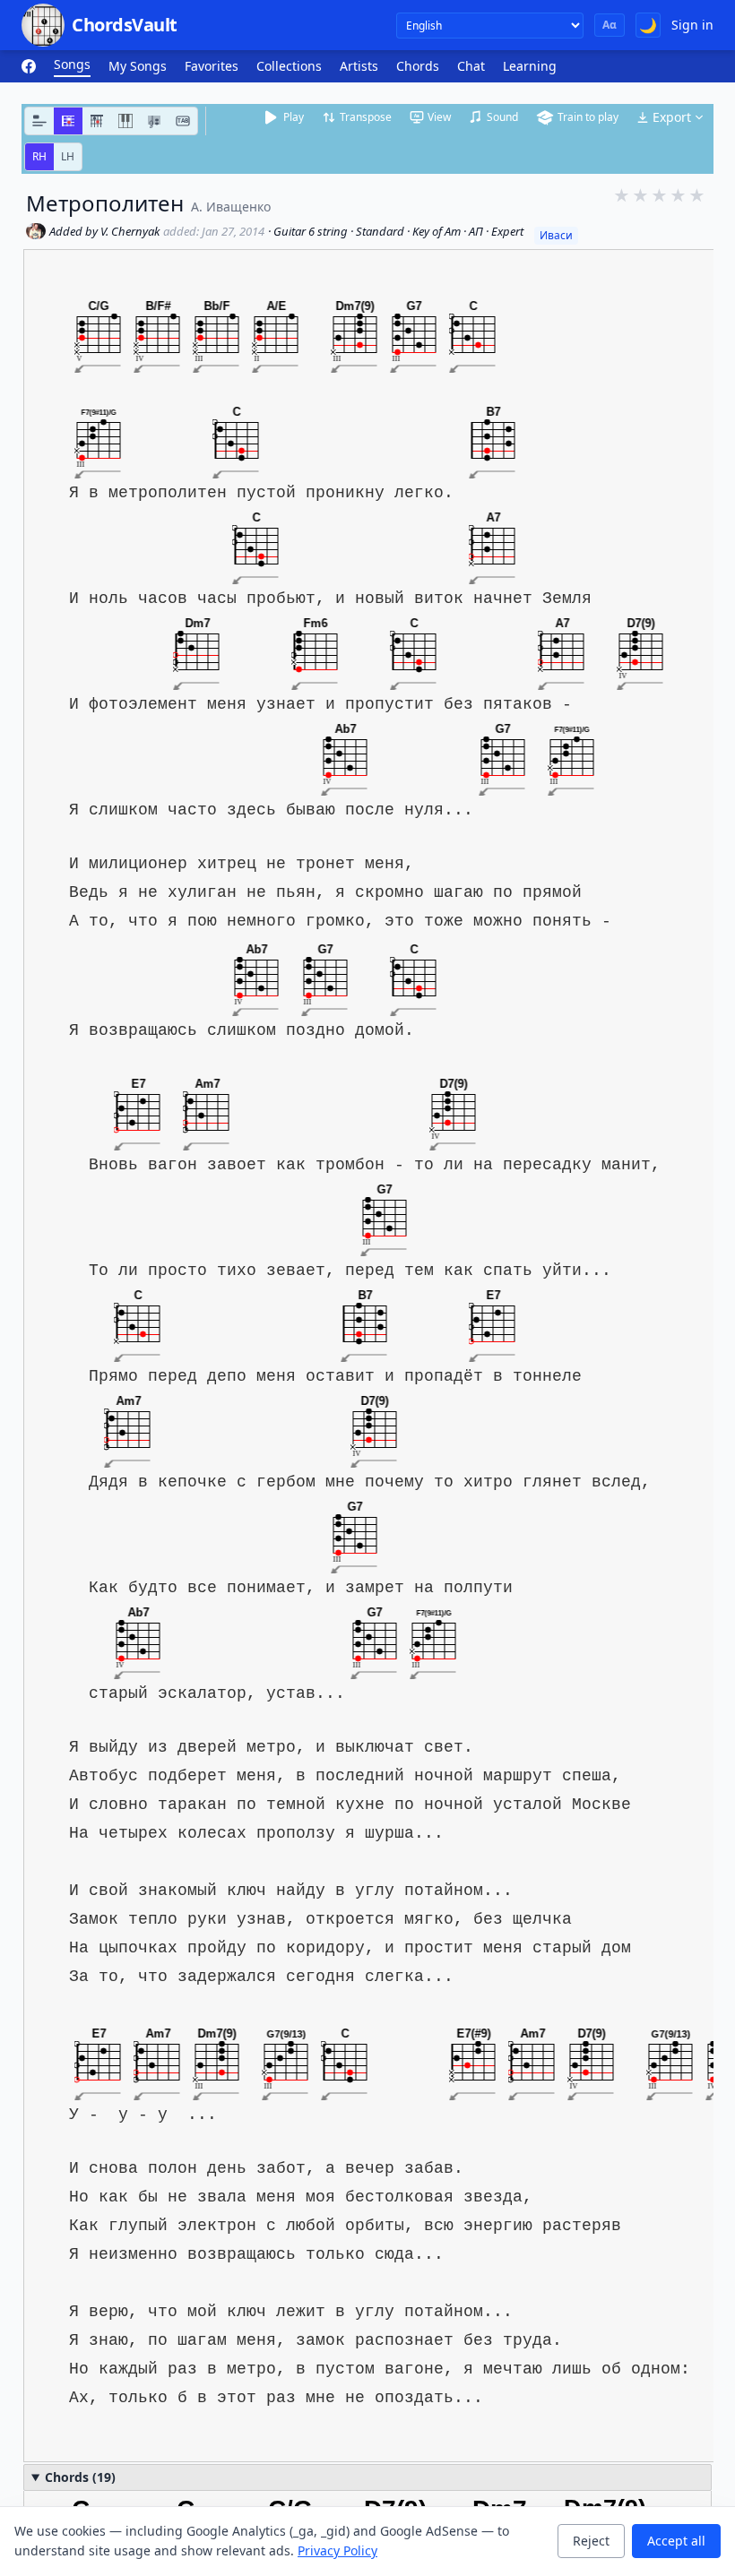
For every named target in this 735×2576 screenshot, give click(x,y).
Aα (610, 25)
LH (68, 156)
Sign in (692, 25)
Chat (471, 66)
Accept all (676, 2541)
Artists (359, 66)
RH (39, 156)
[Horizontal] (68, 121)
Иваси (556, 235)
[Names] (39, 121)
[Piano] (125, 121)
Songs (72, 64)
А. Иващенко (231, 207)
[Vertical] (97, 121)
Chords (418, 66)
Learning (530, 66)
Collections (289, 66)
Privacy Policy (337, 2550)
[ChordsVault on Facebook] (29, 66)
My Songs (138, 66)
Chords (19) (80, 2477)
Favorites (212, 66)
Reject (591, 2541)
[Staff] (154, 121)
